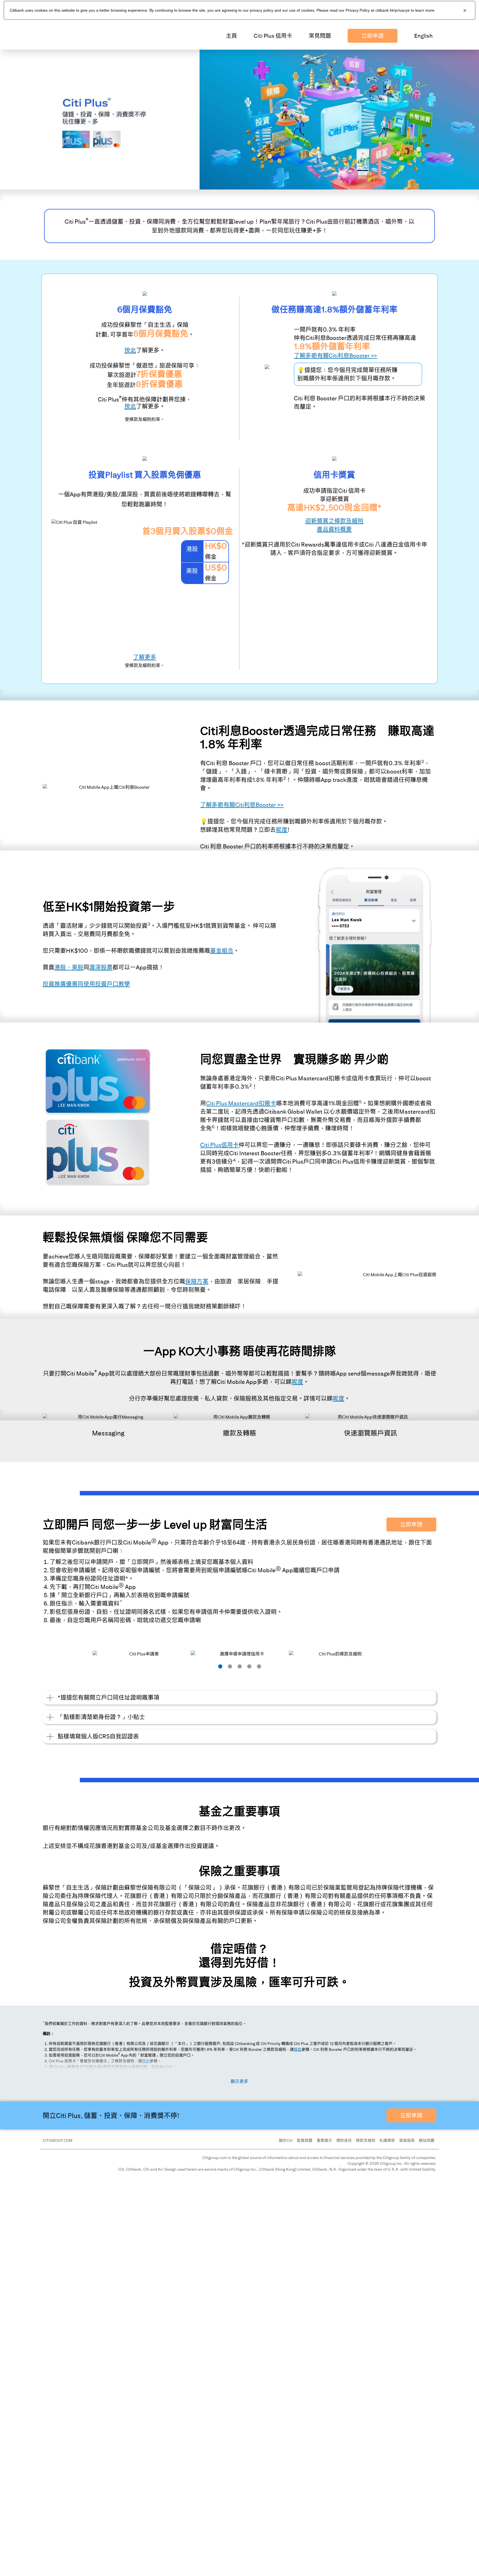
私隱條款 (387, 2140)
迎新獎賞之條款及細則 (334, 521)
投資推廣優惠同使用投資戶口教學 (86, 984)
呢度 (282, 830)
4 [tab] (249, 1666)
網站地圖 (427, 2140)
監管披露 (305, 2140)
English (423, 36)
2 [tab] (230, 1666)
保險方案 (197, 1281)
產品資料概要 (334, 529)
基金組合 (222, 951)
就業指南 (407, 2140)
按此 (298, 2049)
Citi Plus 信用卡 (273, 36)
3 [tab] (240, 1666)
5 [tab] (259, 1666)
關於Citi (286, 2140)
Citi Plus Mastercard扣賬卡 (241, 1103)
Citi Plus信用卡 (219, 1145)
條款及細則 (366, 2140)
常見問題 (320, 36)
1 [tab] (220, 1666)
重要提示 (324, 2140)
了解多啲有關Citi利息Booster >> (336, 356)
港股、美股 (69, 967)
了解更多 (145, 657)
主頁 (231, 36)
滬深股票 (101, 967)
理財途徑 (344, 2140)
